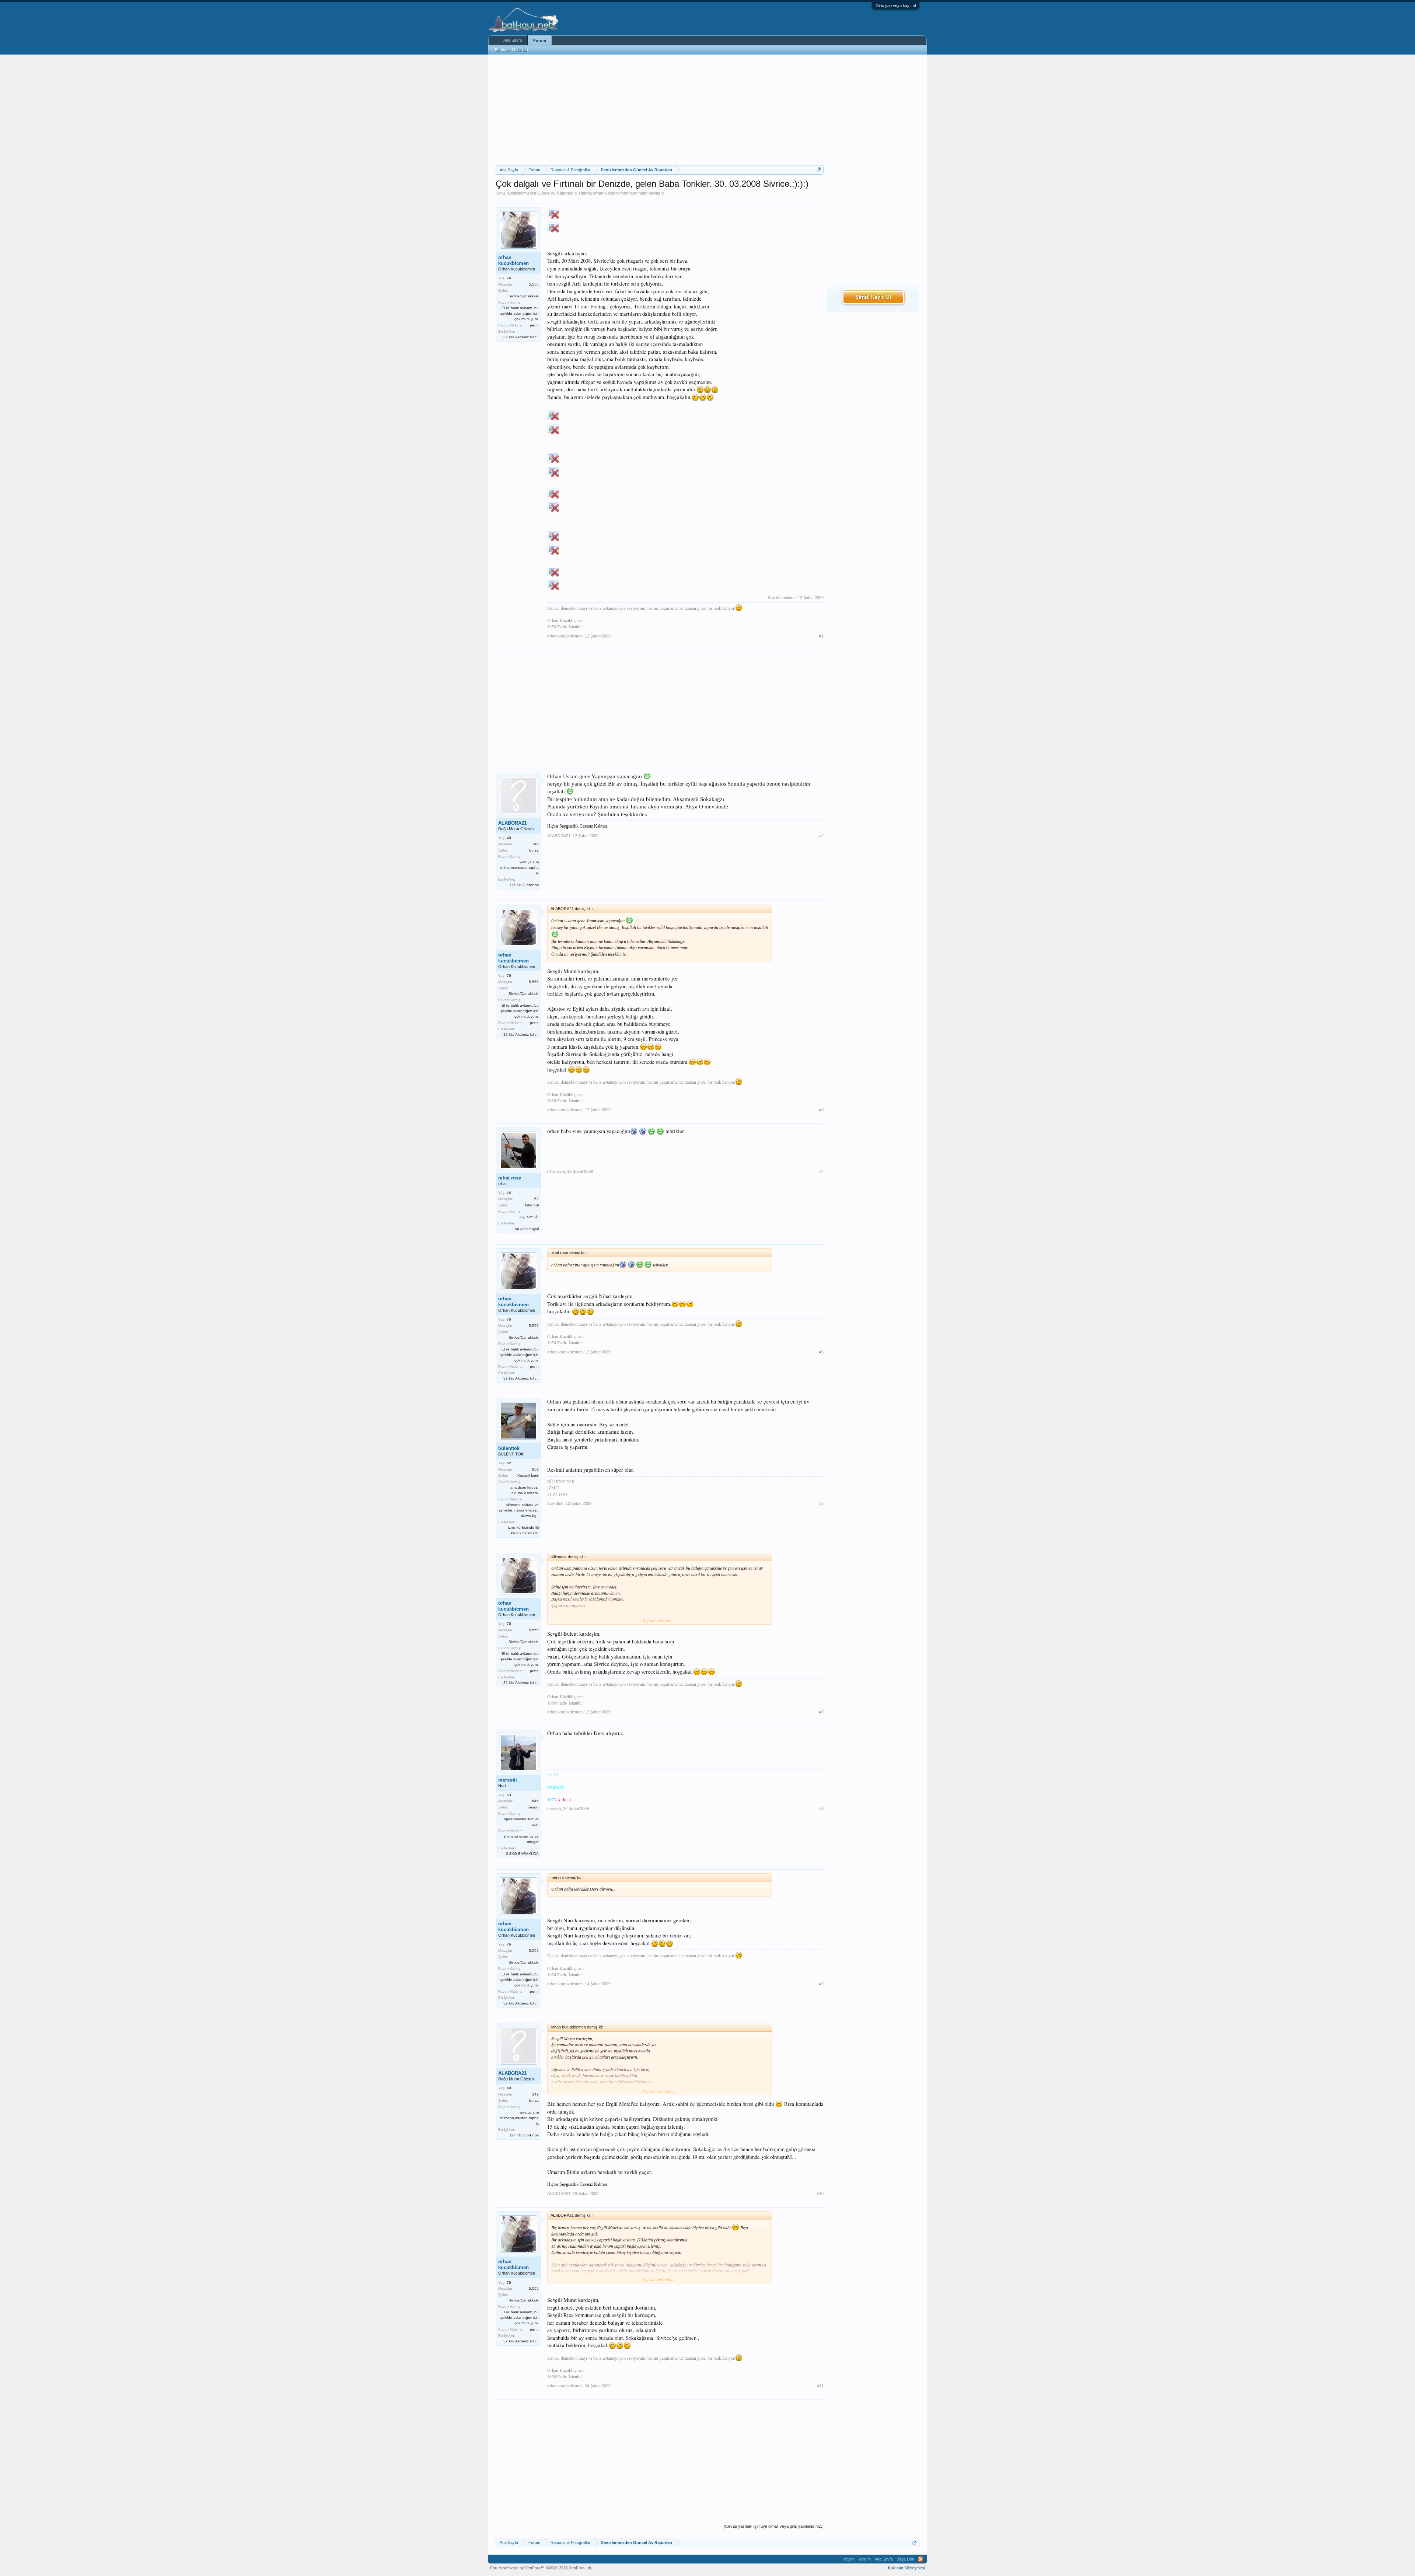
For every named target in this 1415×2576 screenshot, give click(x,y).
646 (535, 1801)
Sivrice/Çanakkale (524, 296)
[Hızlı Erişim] (819, 170)
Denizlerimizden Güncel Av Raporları (541, 193)
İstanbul (532, 1205)
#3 (821, 1110)
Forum (540, 41)
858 (535, 1469)
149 (535, 844)
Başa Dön (905, 2559)
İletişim (848, 2559)
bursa (534, 850)
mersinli (508, 1780)
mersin (533, 1807)
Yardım (864, 2559)
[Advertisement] (660, 110)
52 (537, 1199)
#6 (821, 1503)
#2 (821, 836)
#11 (820, 2386)
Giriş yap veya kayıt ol (896, 6)
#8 (821, 1808)
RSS (920, 2559)
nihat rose (510, 1178)
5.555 (534, 284)
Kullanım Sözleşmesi (906, 2568)
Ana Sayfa (513, 40)
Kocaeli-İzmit (528, 1476)
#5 (821, 1352)
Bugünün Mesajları (511, 50)
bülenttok (509, 1448)
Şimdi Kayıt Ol (873, 297)
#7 (821, 1712)
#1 (821, 636)
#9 (821, 1984)
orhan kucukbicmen (611, 193)
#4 (821, 1171)
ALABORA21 (512, 823)
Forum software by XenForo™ (541, 2568)
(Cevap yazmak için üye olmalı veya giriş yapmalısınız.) (774, 2526)
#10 (820, 2194)
